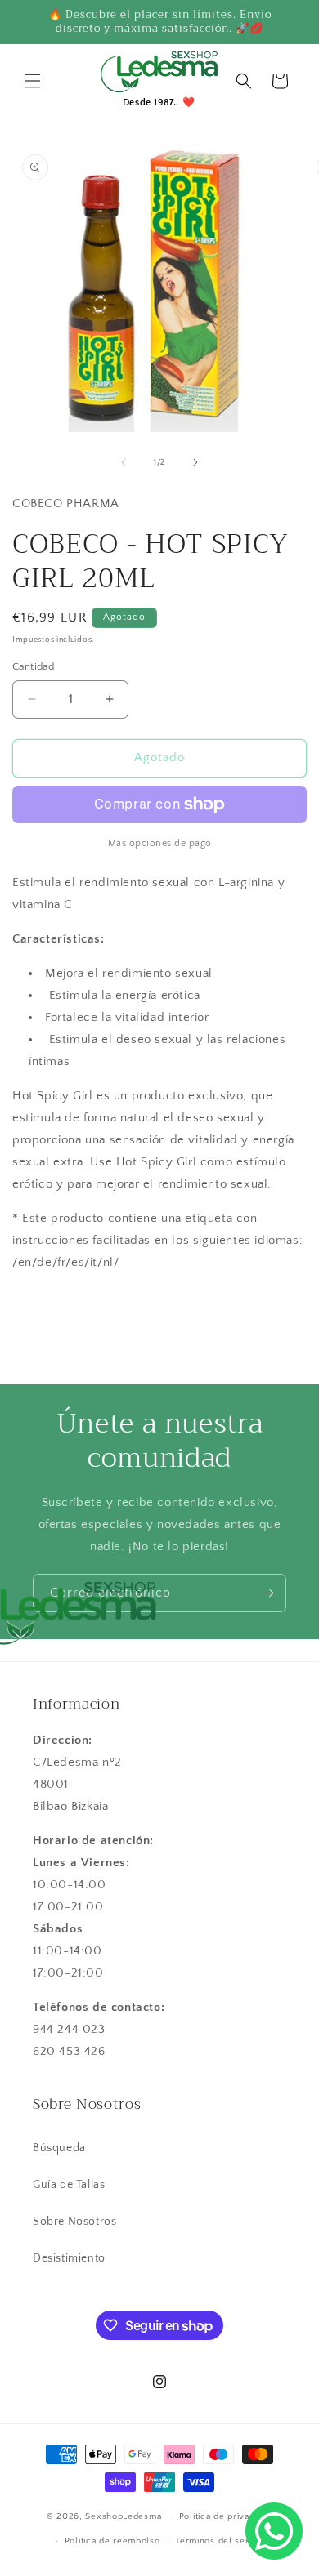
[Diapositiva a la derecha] (195, 462)
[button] (33, 81)
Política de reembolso (112, 2541)
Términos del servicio (222, 2541)
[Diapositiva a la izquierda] (124, 462)
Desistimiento (69, 2258)
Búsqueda (59, 2148)
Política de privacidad (226, 2516)
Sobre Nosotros (74, 2222)
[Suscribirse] (267, 1593)
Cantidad (33, 666)
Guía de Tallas (69, 2185)
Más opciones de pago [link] (160, 843)
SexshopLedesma (123, 2516)
